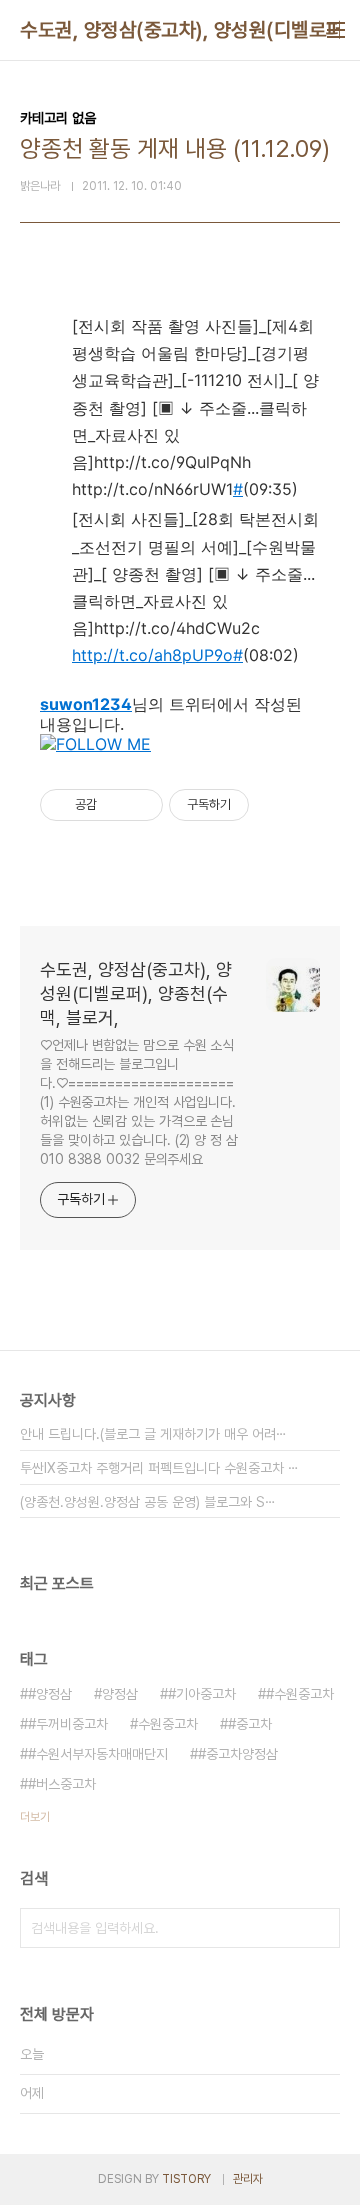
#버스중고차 (62, 1784)
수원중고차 (168, 1724)
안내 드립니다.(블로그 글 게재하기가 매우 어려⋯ (153, 1434)
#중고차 (250, 1724)
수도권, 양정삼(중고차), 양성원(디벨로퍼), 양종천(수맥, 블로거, (136, 993)
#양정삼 (50, 1694)
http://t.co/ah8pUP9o (152, 655)
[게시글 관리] (140, 805)
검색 (320, 1928)
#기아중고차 (202, 1694)
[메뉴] (336, 30)
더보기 (35, 1817)
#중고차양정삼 (238, 1754)
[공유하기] (115, 805)
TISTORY (186, 2179)
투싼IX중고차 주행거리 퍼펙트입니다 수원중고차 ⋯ (159, 1468)
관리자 (248, 2179)
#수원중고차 (300, 1694)
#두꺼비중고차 (68, 1724)
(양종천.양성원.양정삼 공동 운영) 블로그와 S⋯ (148, 1502)
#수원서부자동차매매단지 (98, 1754)
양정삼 (120, 1694)
